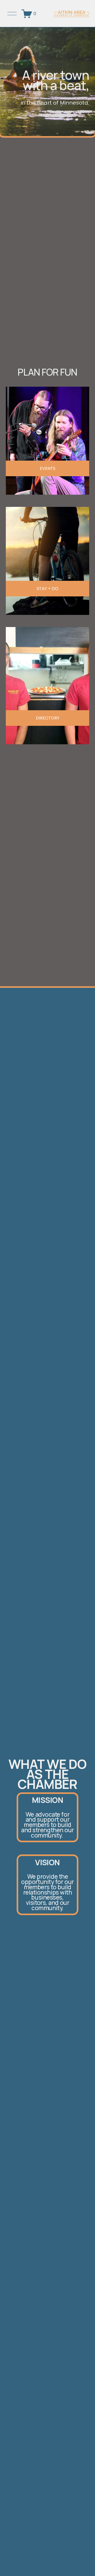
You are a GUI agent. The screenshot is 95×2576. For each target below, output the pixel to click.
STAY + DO (47, 589)
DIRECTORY (48, 718)
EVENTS (48, 468)
